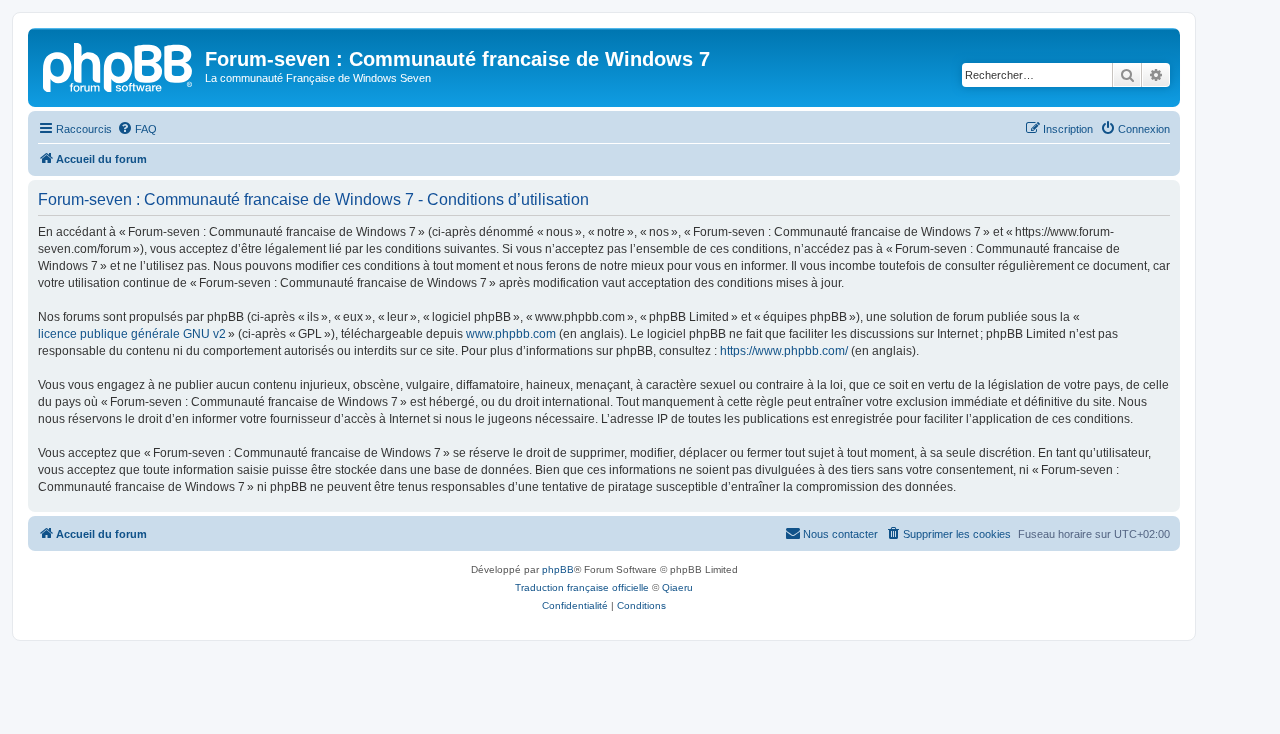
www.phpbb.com (511, 334)
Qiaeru (677, 587)
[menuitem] (137, 129)
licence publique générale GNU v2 (132, 334)
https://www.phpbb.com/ (784, 351)
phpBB (558, 569)
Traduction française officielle (582, 587)
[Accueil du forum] (119, 65)
